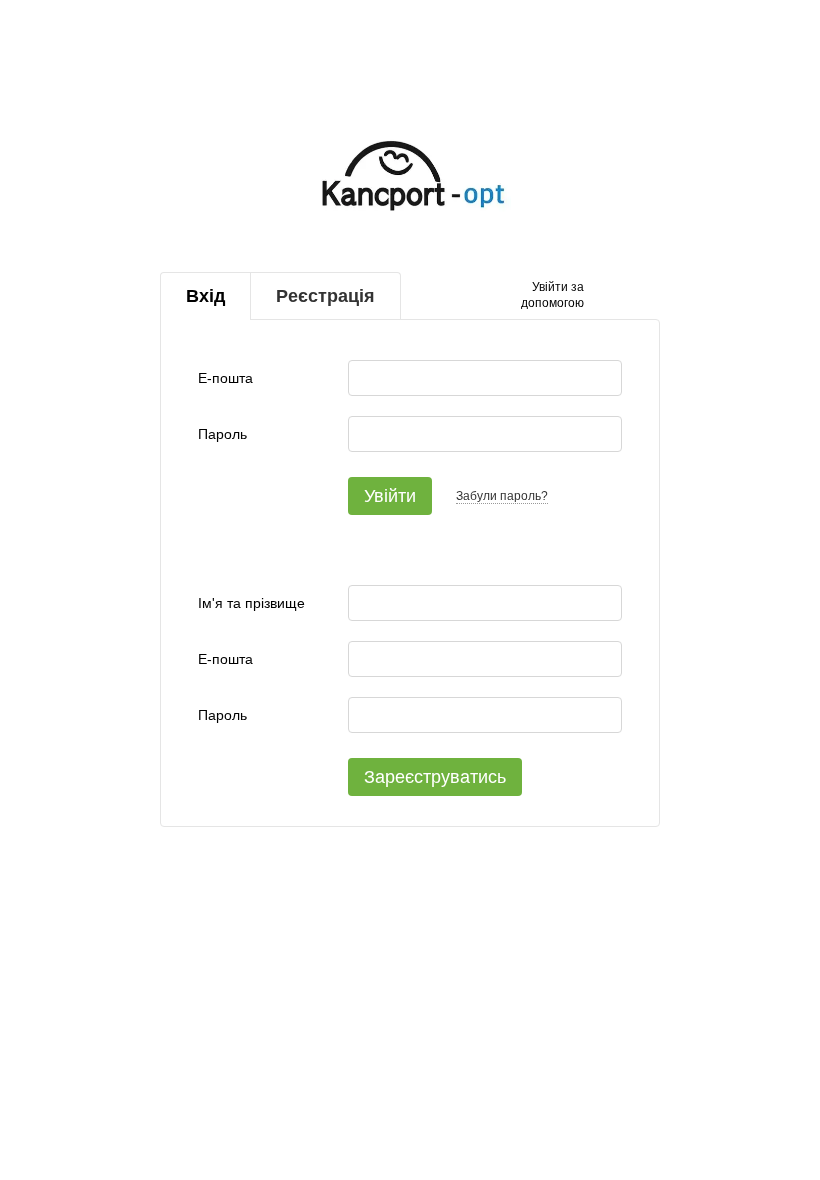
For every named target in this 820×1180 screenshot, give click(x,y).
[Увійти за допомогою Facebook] (606, 296)
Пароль (222, 434)
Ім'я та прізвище (251, 603)
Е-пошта (225, 378)
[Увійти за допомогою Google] (638, 296)
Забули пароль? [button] (502, 496)
